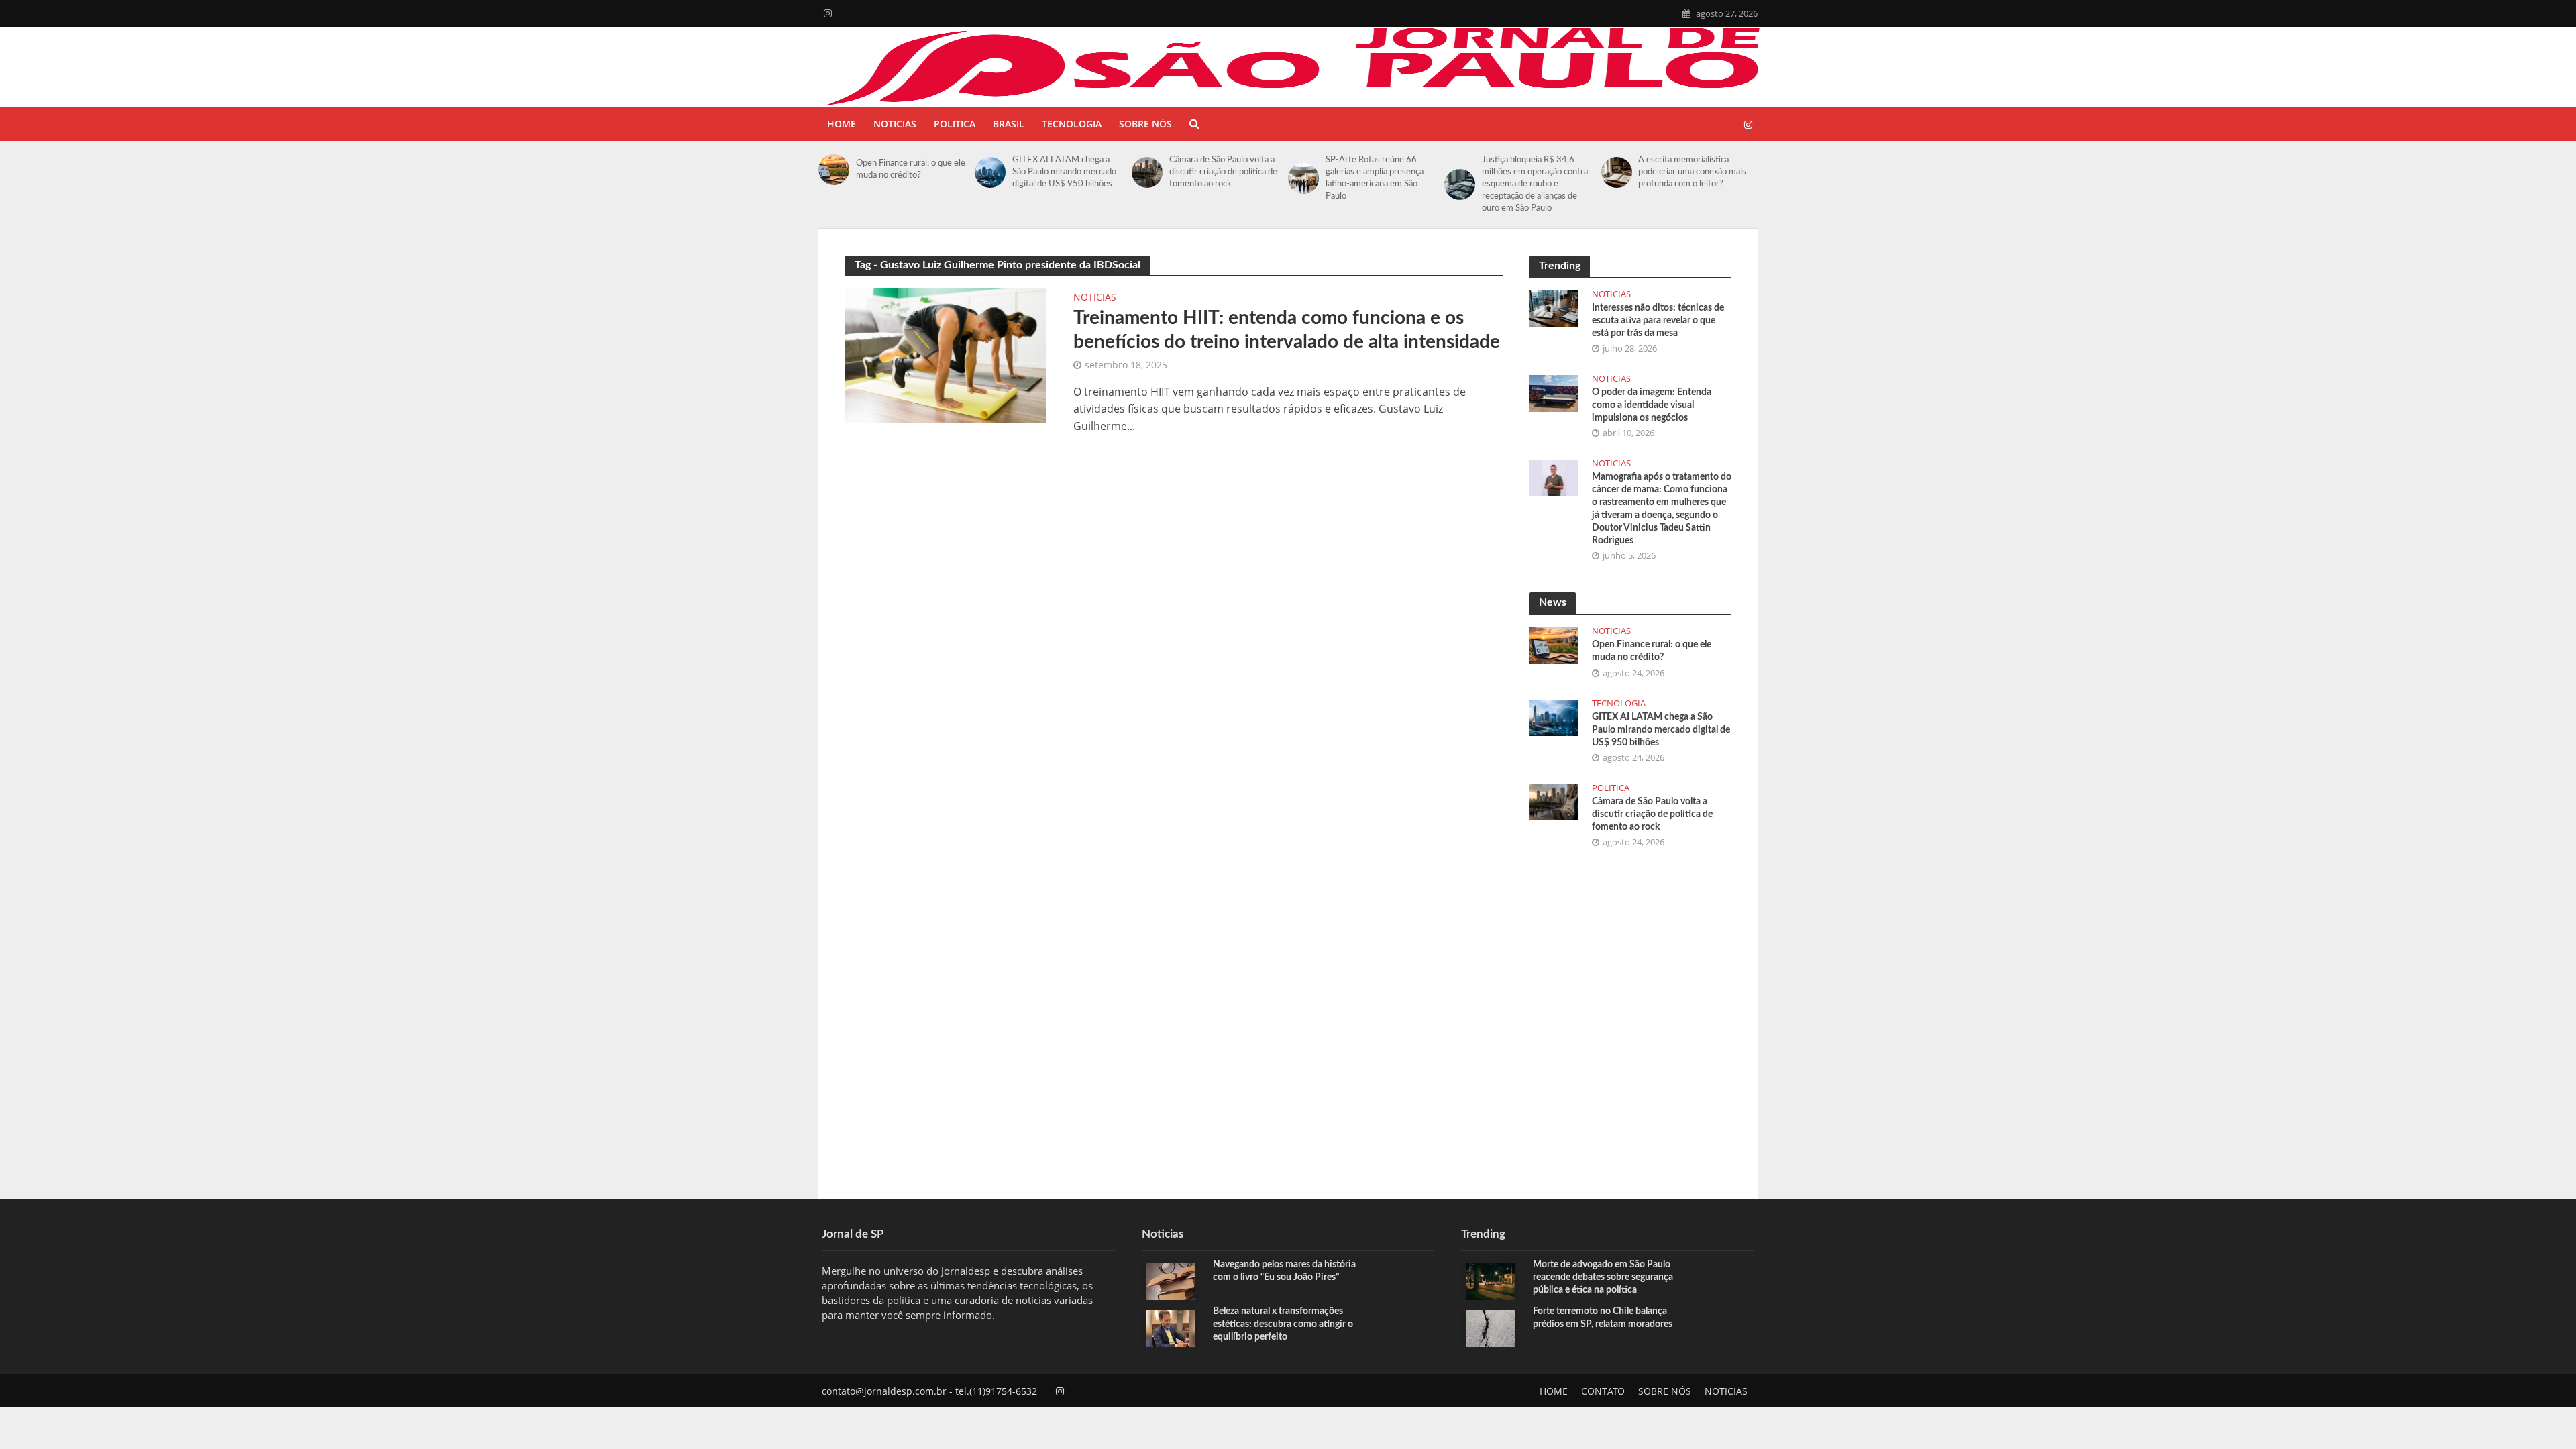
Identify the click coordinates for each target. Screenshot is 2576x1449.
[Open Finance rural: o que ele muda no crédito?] (834, 170)
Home (842, 124)
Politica (955, 124)
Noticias (895, 124)
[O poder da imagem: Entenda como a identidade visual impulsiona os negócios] (1554, 392)
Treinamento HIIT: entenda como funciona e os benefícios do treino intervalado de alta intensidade (1287, 330)
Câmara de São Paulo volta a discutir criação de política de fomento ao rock (1223, 172)
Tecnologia (1072, 124)
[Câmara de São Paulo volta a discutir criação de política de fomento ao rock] (1147, 172)
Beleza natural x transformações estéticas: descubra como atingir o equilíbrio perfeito (1283, 1324)
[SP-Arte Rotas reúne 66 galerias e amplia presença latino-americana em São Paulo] (1303, 178)
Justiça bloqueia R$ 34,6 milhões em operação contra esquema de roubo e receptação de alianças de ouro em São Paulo (1535, 184)
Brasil (1009, 124)
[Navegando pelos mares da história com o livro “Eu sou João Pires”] (1171, 1280)
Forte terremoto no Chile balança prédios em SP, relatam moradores (1603, 1318)
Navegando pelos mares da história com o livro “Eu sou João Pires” (1284, 1271)
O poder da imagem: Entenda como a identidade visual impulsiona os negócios (1652, 405)
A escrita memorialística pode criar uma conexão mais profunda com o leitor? (1692, 172)
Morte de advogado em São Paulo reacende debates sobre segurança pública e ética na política (1603, 1277)
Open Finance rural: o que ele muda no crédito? (911, 169)
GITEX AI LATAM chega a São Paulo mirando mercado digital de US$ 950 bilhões (1064, 172)
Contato (1603, 1391)
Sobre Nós (1145, 124)
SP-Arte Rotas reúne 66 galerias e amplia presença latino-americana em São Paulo (1375, 178)
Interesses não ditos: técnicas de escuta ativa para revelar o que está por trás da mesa (1658, 321)
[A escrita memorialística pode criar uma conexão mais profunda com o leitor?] (1617, 172)
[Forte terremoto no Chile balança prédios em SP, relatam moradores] (1491, 1327)
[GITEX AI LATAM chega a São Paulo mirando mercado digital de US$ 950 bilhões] (990, 172)
